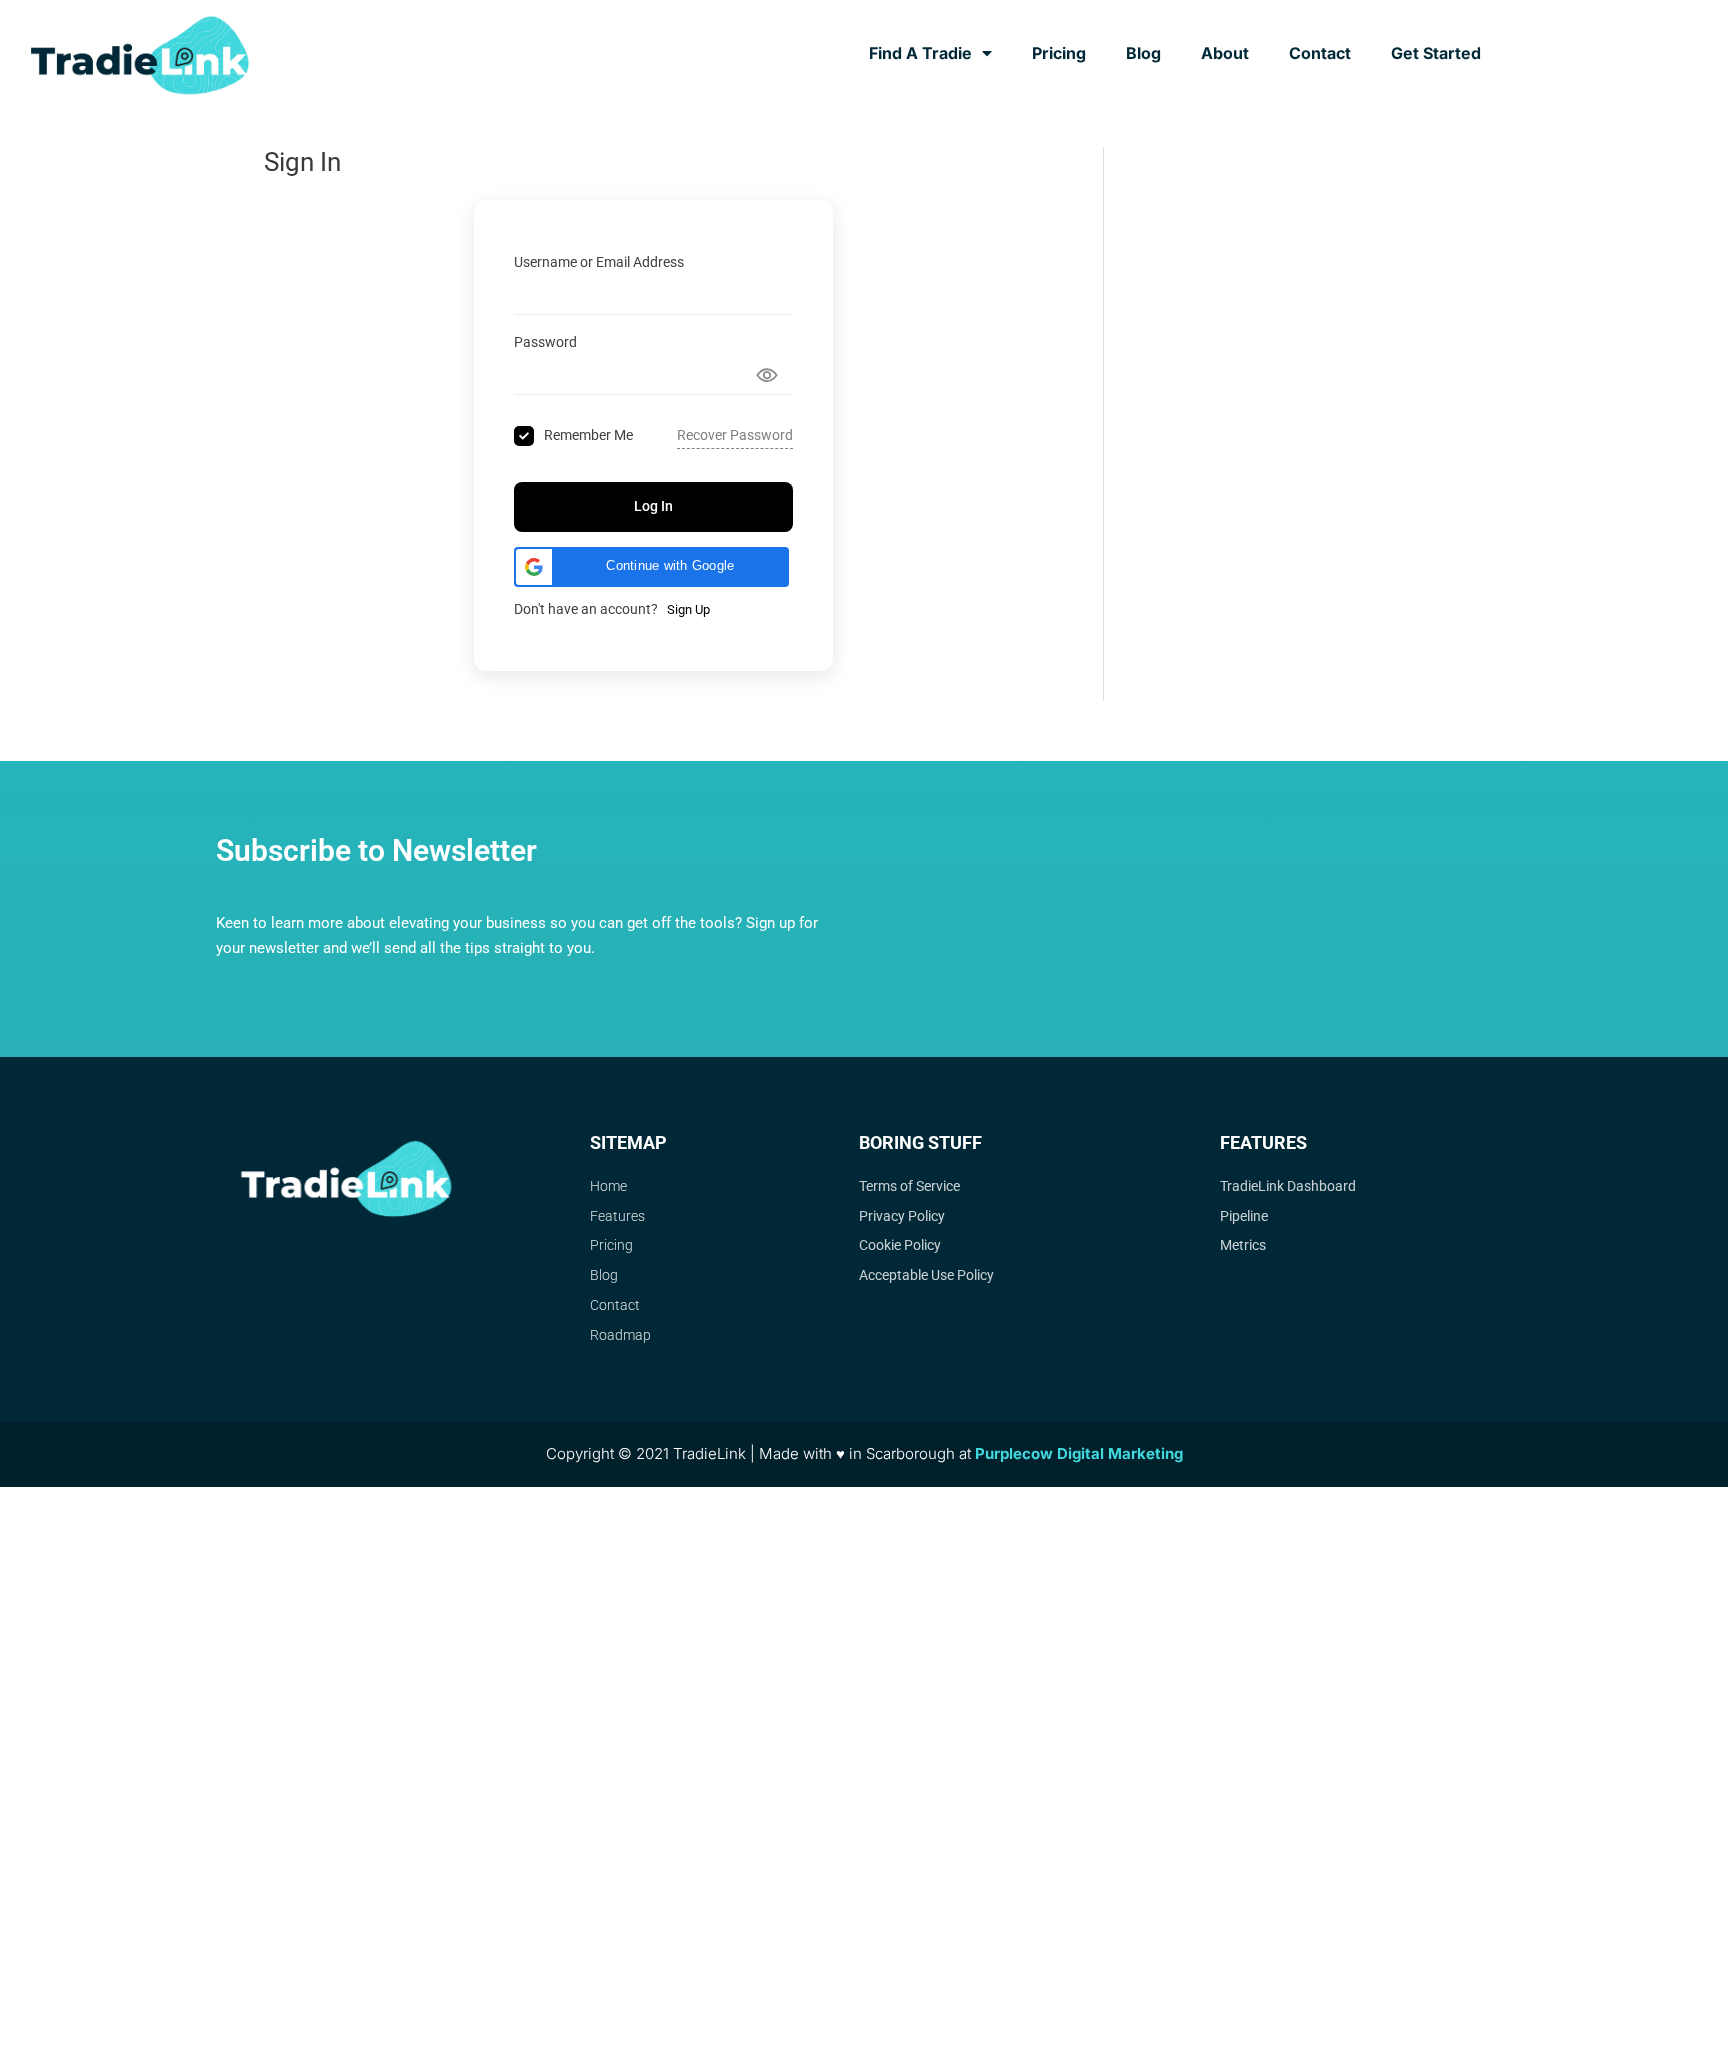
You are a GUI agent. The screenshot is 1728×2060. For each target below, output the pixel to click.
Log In (653, 506)
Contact (1320, 53)
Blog (1143, 53)
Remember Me (588, 435)
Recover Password (735, 435)
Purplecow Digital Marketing (1079, 1453)
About (1225, 53)
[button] (651, 567)
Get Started (1436, 53)
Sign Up (688, 609)
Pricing (1059, 53)
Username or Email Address (599, 262)
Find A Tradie (920, 53)
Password (545, 342)
